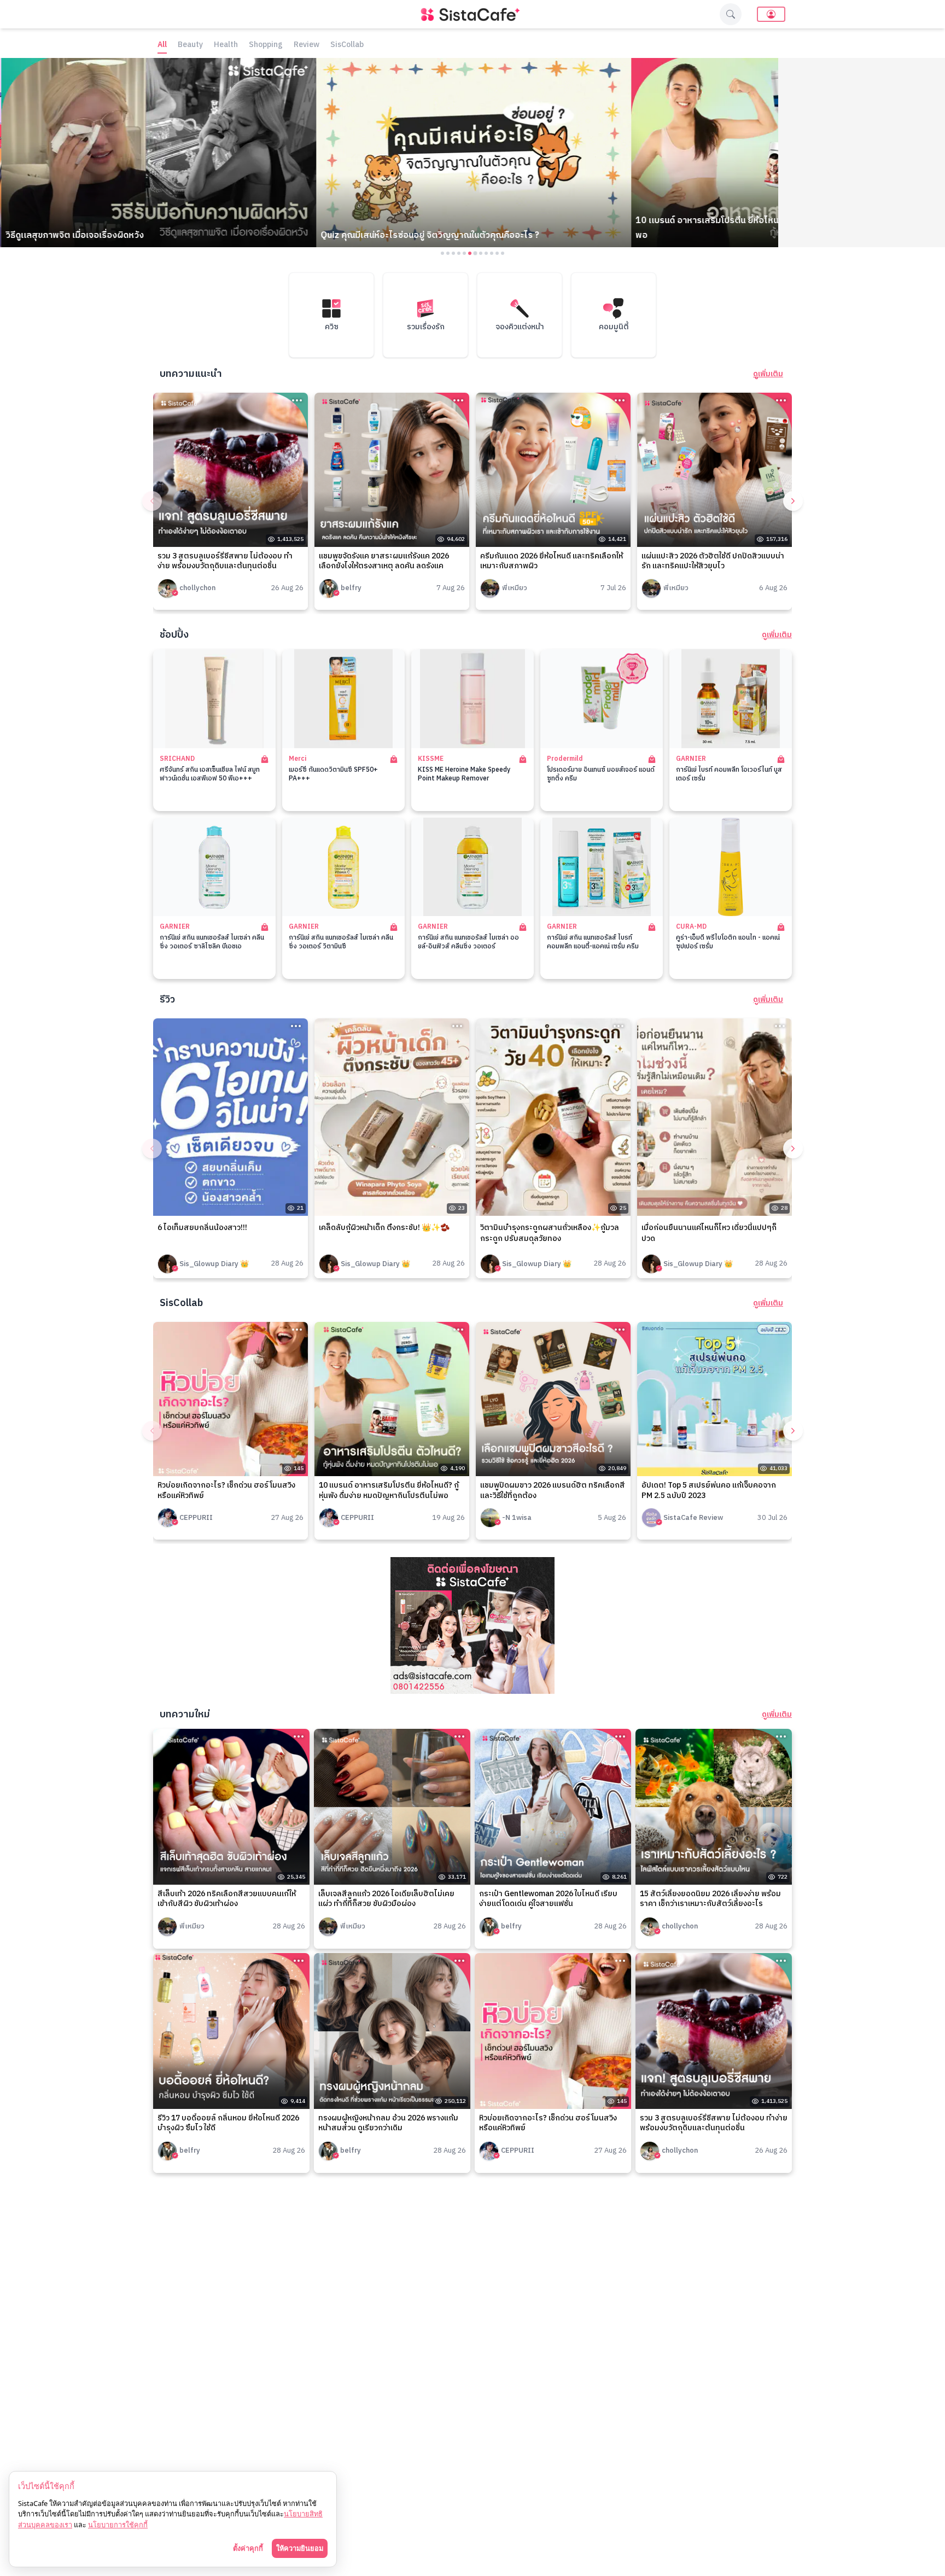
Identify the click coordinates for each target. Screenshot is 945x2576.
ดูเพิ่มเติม (768, 374)
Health (226, 45)
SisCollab (347, 45)
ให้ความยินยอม (300, 2548)
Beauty (190, 45)
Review (307, 45)
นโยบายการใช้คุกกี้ (118, 2525)
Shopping (266, 45)
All (162, 45)
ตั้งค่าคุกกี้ (248, 2548)
